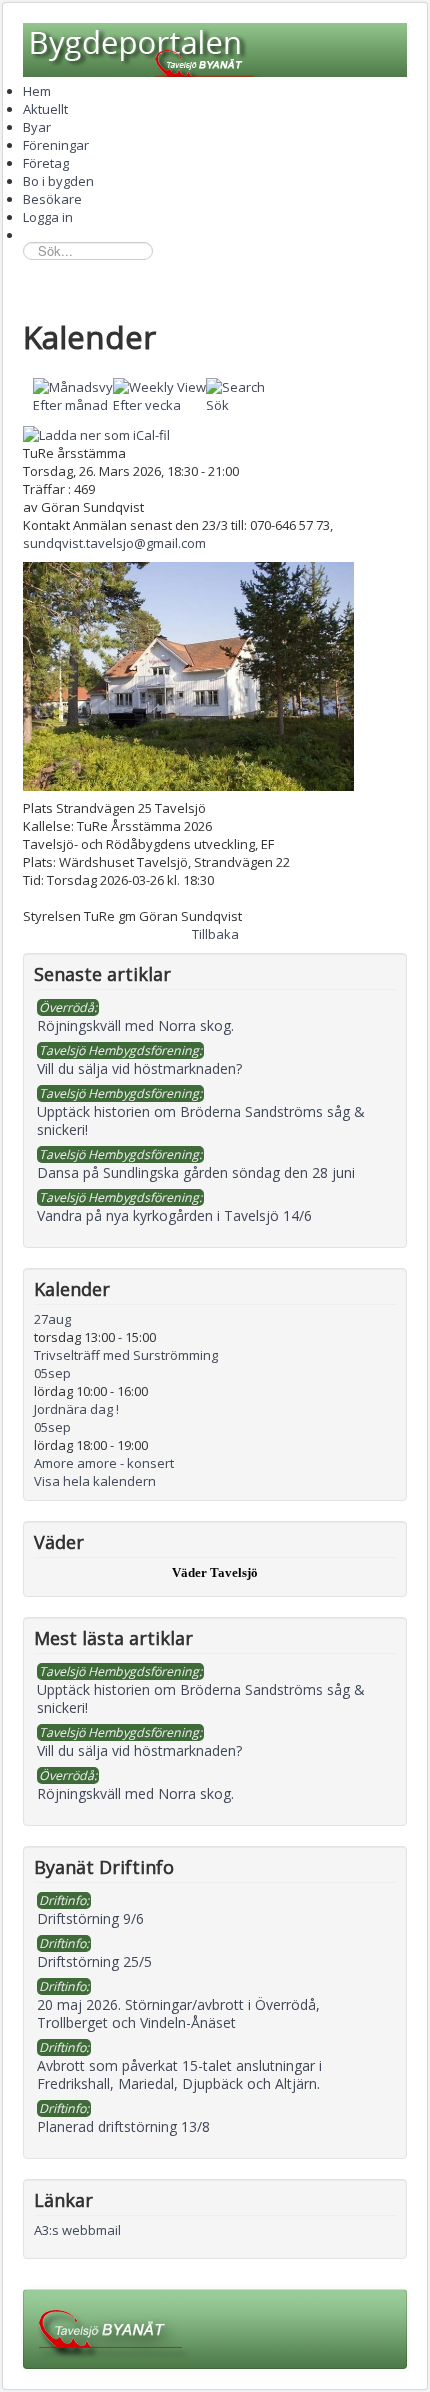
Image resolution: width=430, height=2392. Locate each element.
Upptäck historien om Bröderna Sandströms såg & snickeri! (201, 1698)
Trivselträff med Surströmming (126, 1355)
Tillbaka (215, 934)
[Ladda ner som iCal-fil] (96, 433)
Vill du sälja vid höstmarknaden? (139, 1750)
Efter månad (70, 405)
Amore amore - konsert (104, 1463)
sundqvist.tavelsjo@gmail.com (114, 543)
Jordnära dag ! (76, 1409)
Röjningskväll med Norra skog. (135, 1793)
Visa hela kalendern (95, 1481)
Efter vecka (147, 405)
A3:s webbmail (77, 2230)
